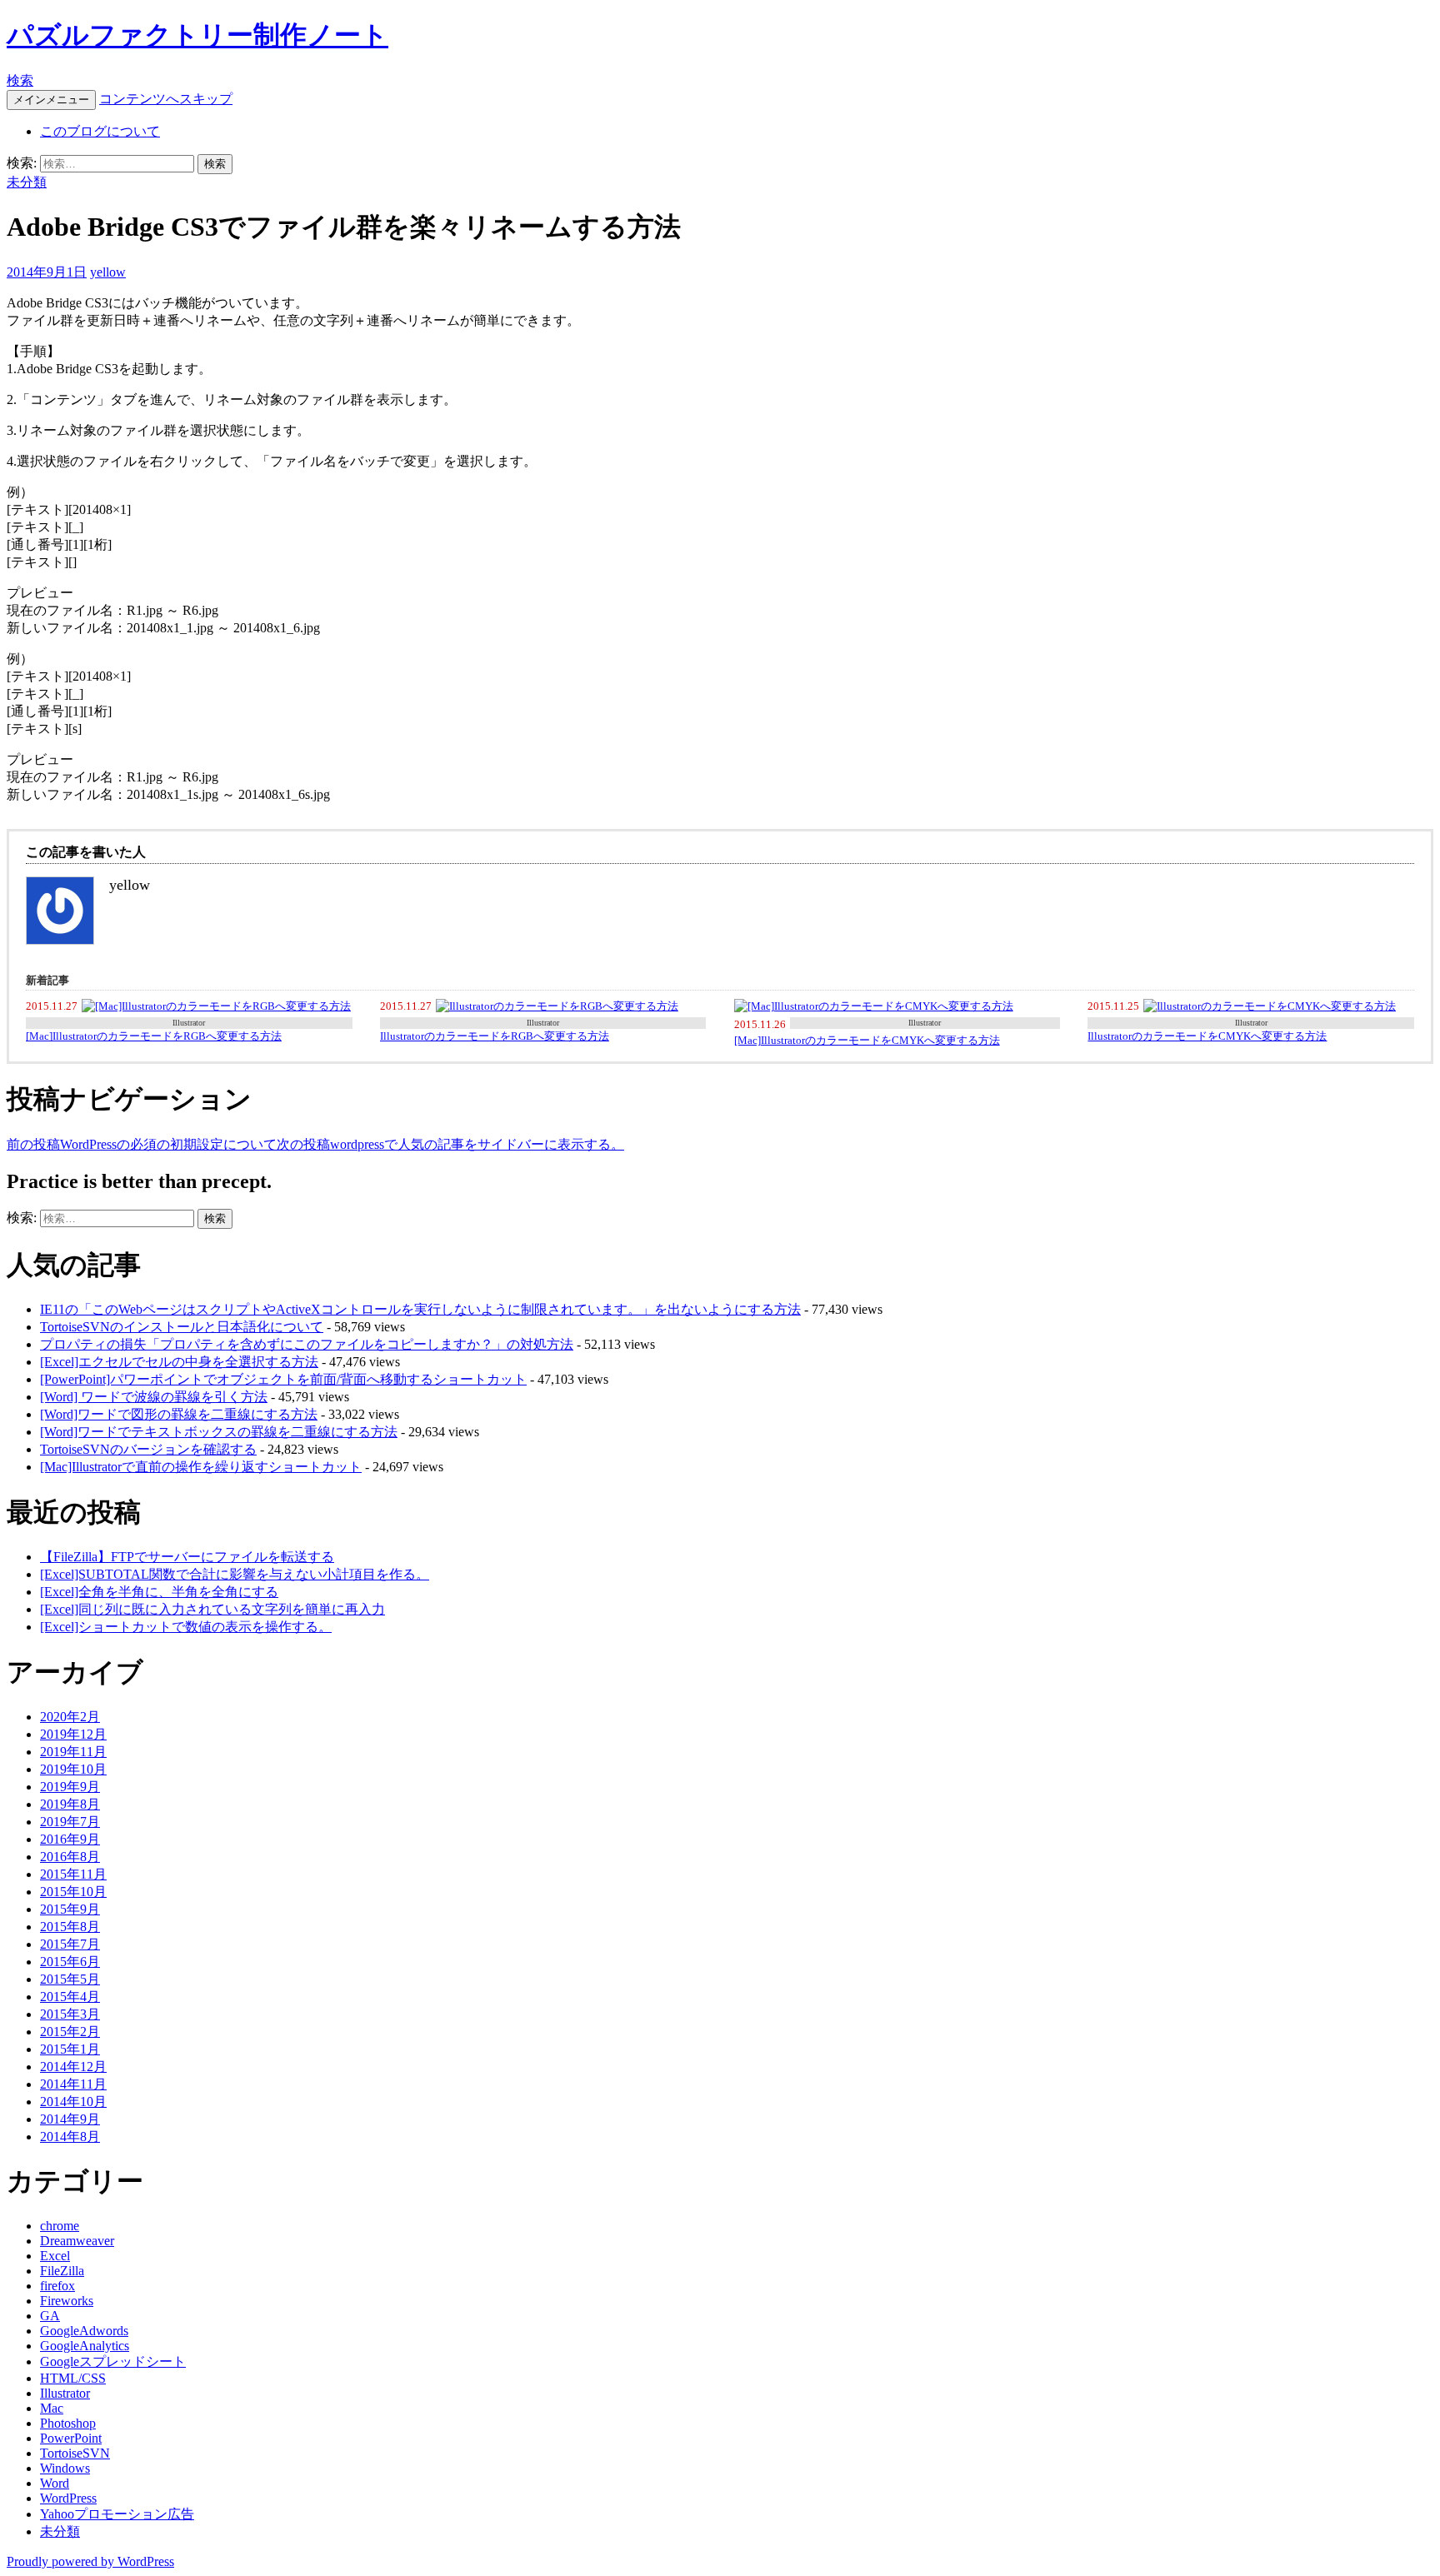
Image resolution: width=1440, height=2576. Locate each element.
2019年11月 (73, 1752)
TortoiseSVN (75, 2453)
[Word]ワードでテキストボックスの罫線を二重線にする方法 (219, 1432)
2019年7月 (70, 1822)
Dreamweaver (77, 2241)
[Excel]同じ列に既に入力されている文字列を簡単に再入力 (212, 1609)
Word (55, 2483)
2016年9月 (70, 1839)
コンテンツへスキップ (166, 99)
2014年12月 (73, 2067)
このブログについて (100, 131)
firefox (57, 2286)
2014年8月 (70, 2137)
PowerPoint (71, 2438)
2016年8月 (70, 1857)
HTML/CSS (73, 2378)
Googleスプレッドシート (113, 2361)
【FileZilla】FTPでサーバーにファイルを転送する (187, 1557)
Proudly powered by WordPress (90, 2561)
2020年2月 (70, 1717)
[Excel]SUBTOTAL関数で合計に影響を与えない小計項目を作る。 (235, 1574)
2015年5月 (70, 1979)
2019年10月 (73, 1769)
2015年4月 (70, 1997)
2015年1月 (70, 2049)
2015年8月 (70, 1927)
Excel (55, 2256)
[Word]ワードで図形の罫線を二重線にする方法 (179, 1414)
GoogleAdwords (84, 2331)
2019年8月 (70, 1804)
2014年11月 (73, 2084)
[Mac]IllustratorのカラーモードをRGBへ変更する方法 (154, 1036)
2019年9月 (70, 1787)
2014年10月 (73, 2102)
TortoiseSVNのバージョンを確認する (148, 1449)
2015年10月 (73, 1892)
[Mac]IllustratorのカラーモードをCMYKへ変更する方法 (867, 1040)
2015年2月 (70, 2032)
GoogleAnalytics (85, 2346)
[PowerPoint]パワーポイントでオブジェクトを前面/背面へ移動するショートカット (283, 1379)
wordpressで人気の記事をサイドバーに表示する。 (450, 1144)
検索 (20, 80)
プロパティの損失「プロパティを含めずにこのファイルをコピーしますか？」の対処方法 (307, 1344)
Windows (65, 2468)
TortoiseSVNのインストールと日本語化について (182, 1327)
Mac (52, 2408)
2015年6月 (70, 1962)
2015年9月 (70, 1909)
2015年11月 (73, 1874)
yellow (108, 272)
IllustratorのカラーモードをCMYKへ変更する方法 (1207, 1036)
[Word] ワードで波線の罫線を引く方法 (154, 1397)
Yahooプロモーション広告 (117, 2514)
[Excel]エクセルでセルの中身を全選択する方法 (179, 1362)
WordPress (68, 2498)
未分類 (27, 182)
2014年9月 (70, 2119)
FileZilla (62, 2271)
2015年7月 (70, 1944)
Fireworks (67, 2301)
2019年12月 (73, 1734)
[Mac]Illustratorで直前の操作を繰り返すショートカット (201, 1467)
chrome (60, 2226)
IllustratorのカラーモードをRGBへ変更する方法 (495, 1036)
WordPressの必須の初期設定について (142, 1144)
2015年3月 (70, 2014)
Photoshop (68, 2423)
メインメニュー (51, 100)
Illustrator (189, 1023)
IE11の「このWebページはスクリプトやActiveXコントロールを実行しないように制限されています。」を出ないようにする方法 (420, 1309)
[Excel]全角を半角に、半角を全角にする (159, 1592)
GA (50, 2316)
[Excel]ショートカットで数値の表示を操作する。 (186, 1627)
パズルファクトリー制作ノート (197, 35)
